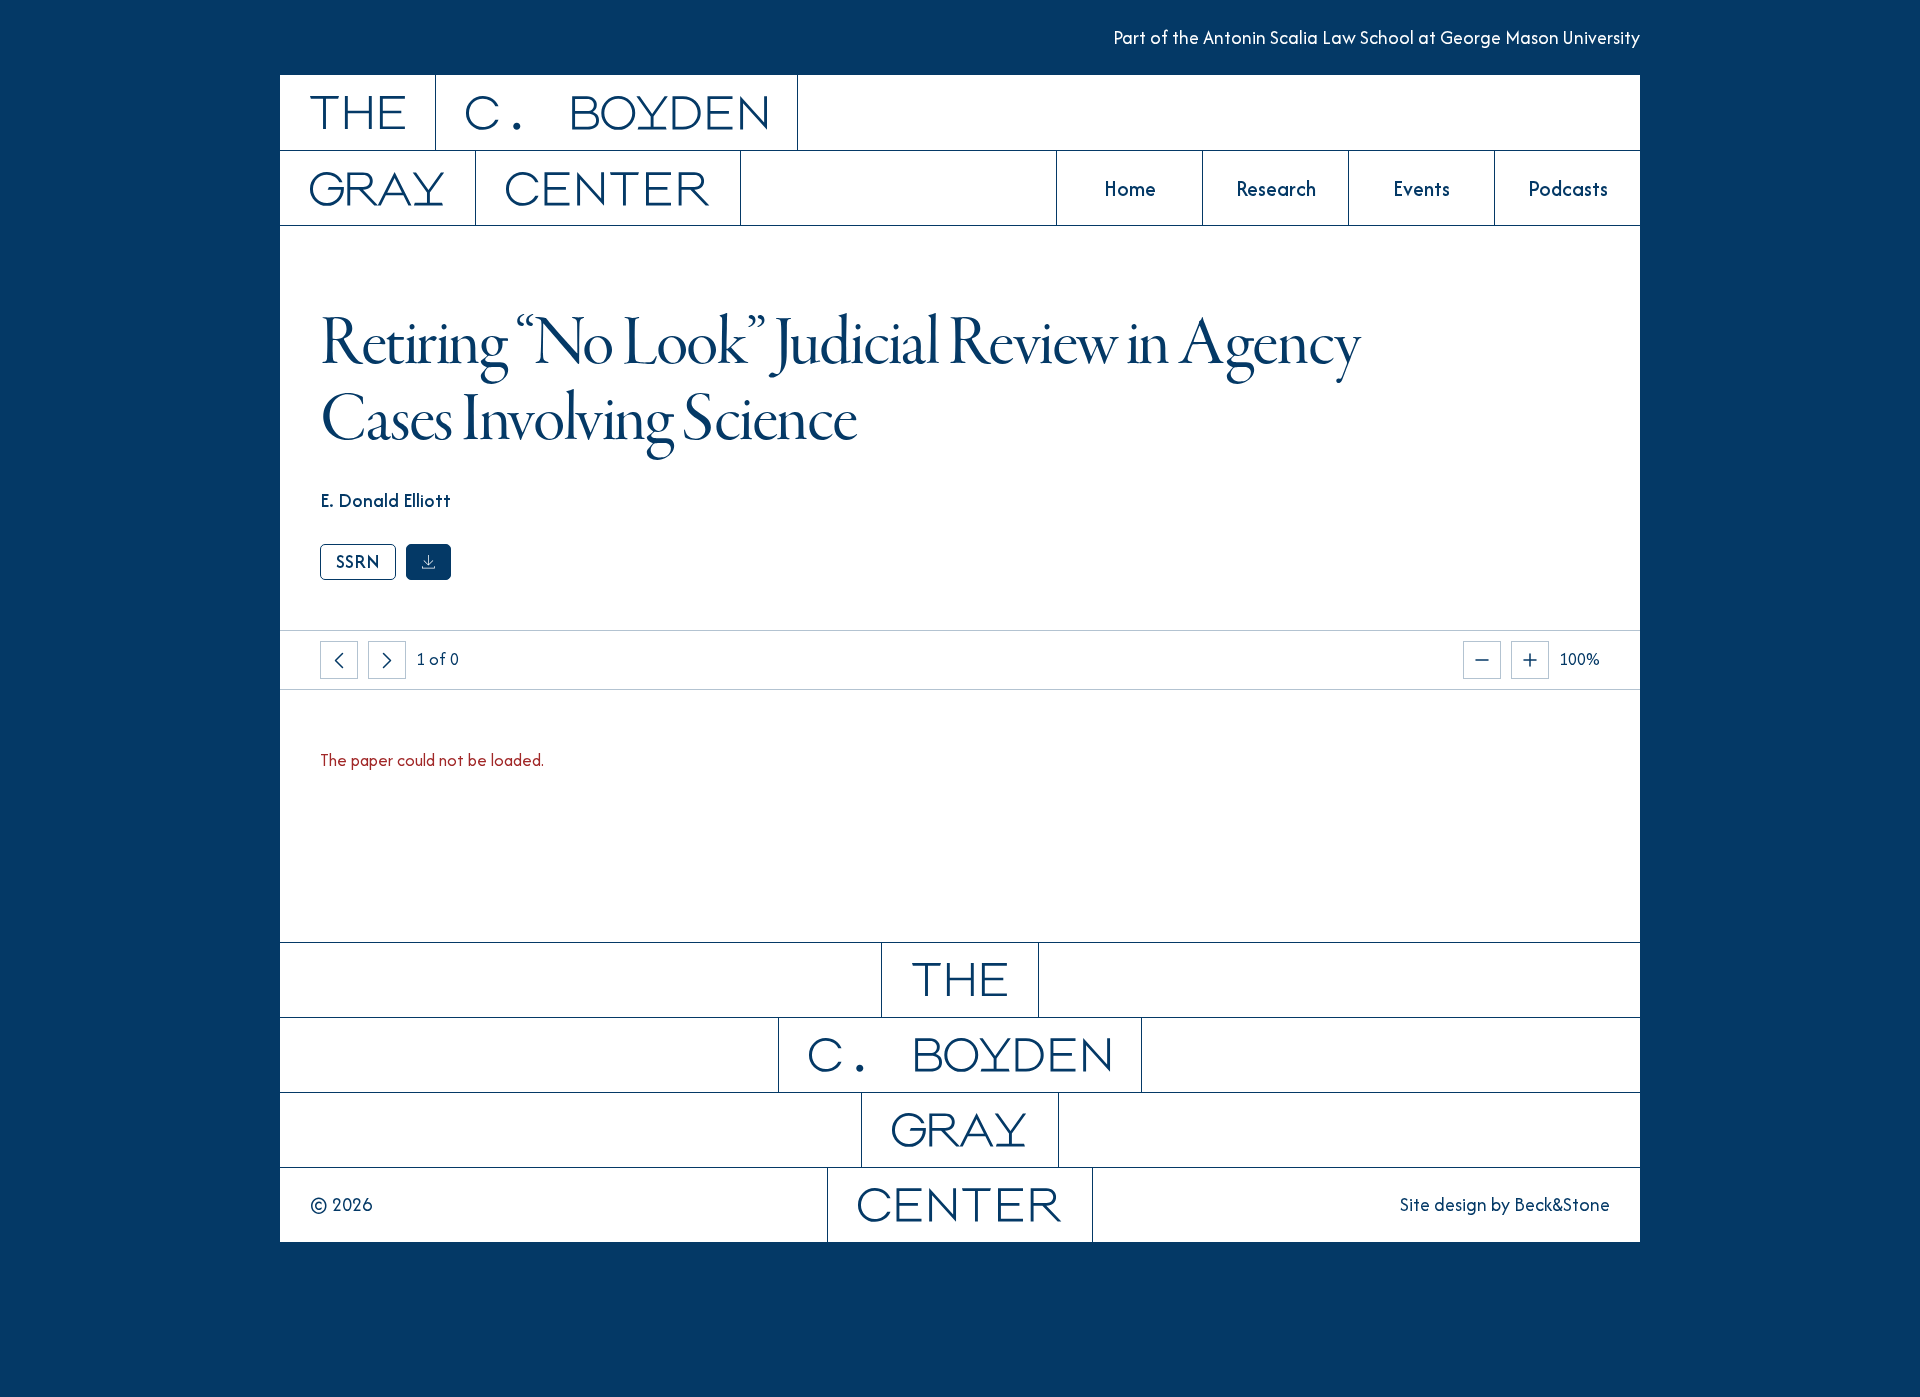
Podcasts (1568, 188)
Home (1130, 188)
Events (1421, 188)
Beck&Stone (1562, 1205)
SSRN (358, 561)
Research (1276, 188)
